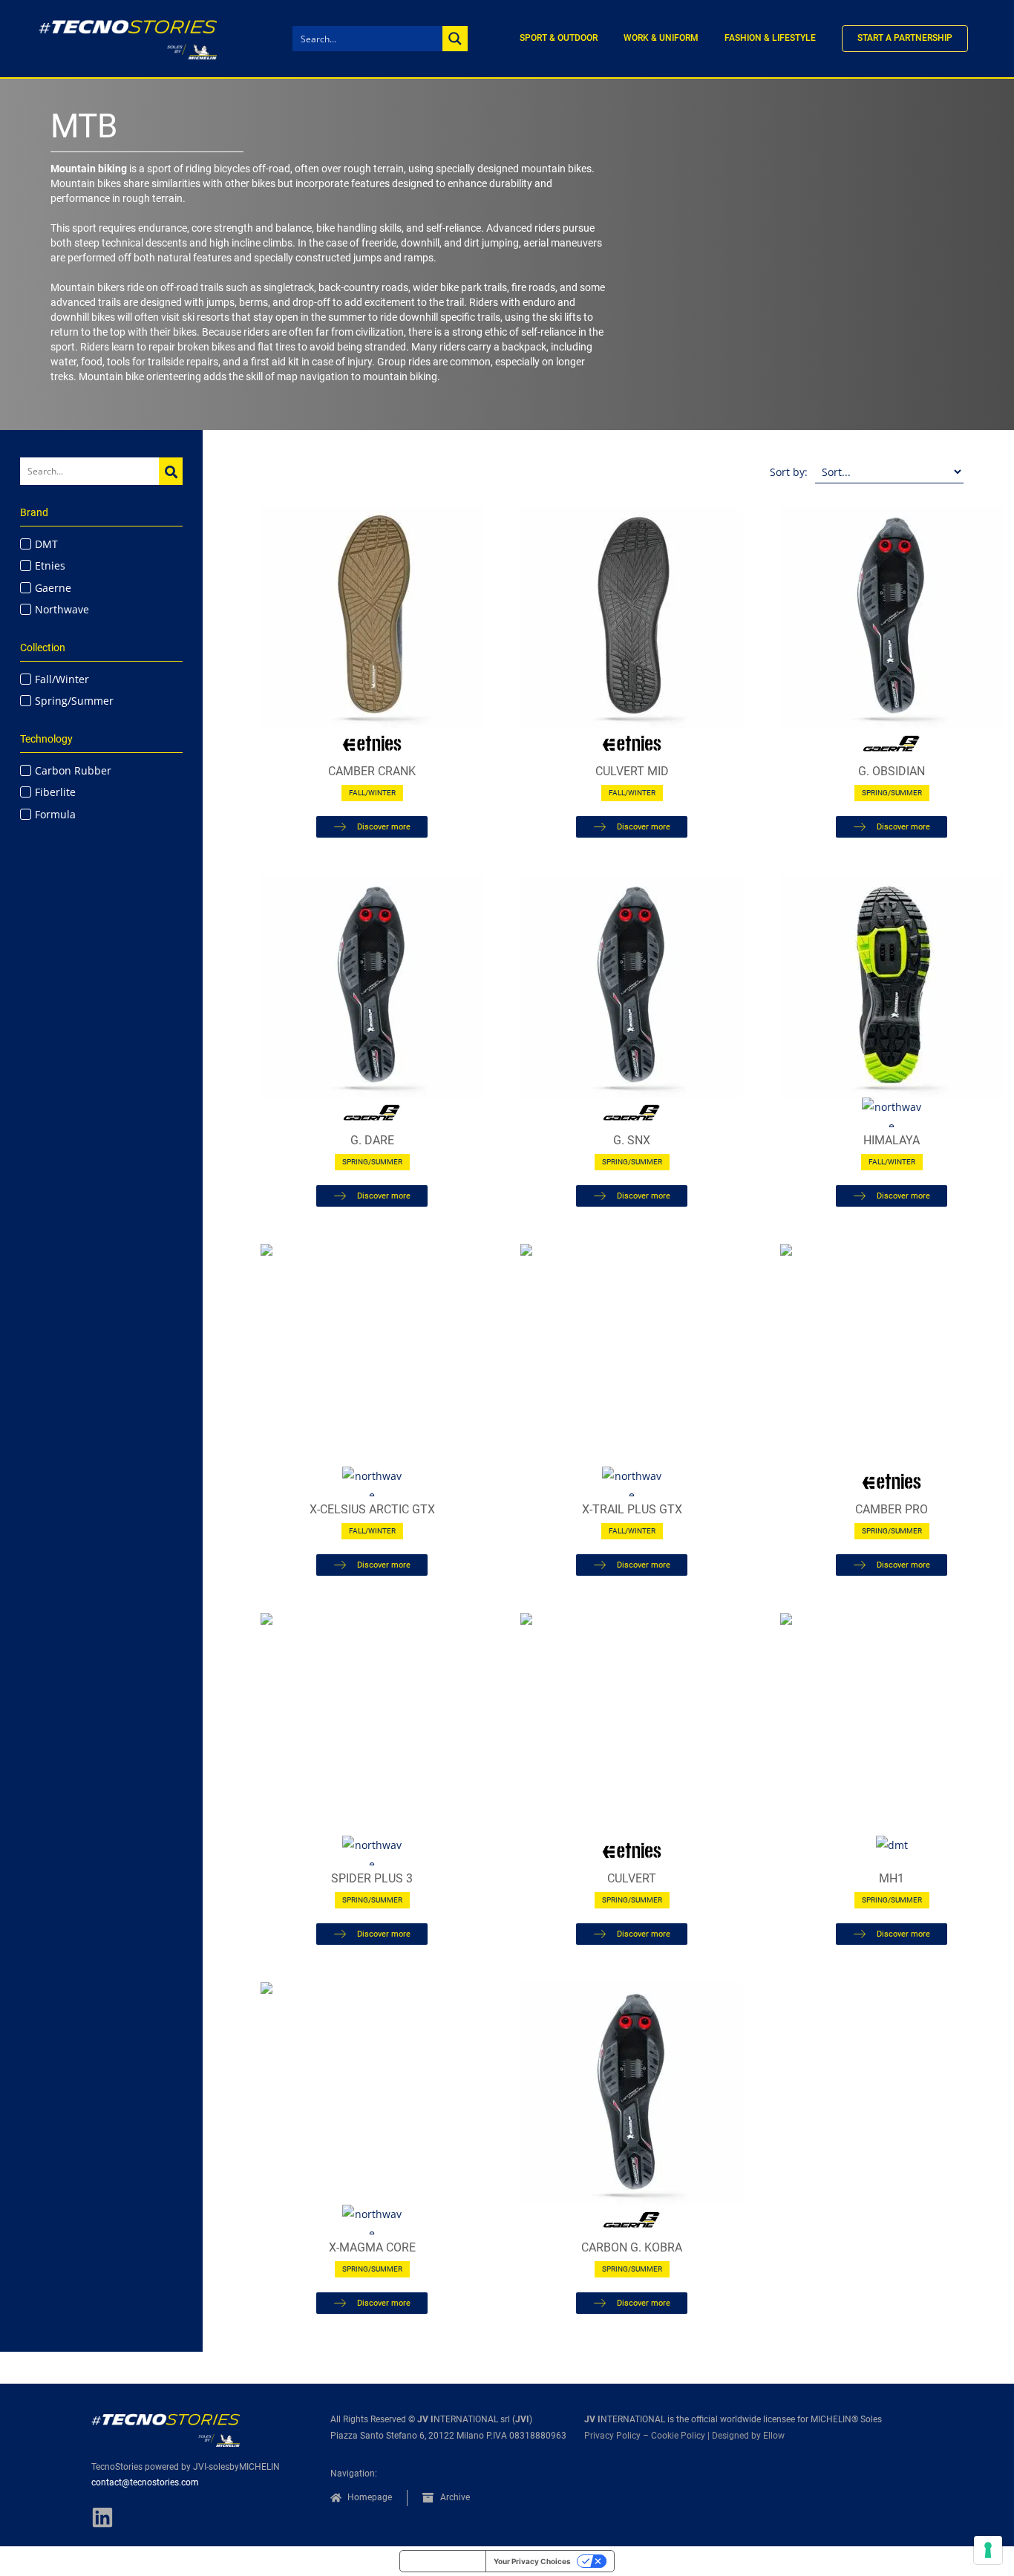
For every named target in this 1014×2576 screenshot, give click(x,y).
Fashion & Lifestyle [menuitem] (770, 38)
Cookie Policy (678, 2436)
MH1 (892, 1878)
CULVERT (632, 1878)
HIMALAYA (892, 1140)
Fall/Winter (372, 793)
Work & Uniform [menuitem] (661, 38)
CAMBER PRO (892, 1509)
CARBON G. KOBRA (632, 2247)
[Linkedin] (102, 2517)
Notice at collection (443, 2561)
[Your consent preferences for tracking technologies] (988, 2550)
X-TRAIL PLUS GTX (632, 1509)
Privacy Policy (612, 2436)
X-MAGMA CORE (372, 2247)
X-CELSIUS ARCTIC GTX (372, 1509)
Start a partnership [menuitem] (905, 38)
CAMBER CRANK (372, 771)
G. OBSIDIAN (892, 771)
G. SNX (632, 1140)
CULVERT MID (632, 771)
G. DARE (372, 1140)
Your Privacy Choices (532, 2561)
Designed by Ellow (748, 2436)
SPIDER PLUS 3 (372, 1878)
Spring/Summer (892, 793)
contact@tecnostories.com (145, 2482)
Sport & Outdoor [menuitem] (559, 38)
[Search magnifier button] (455, 39)
